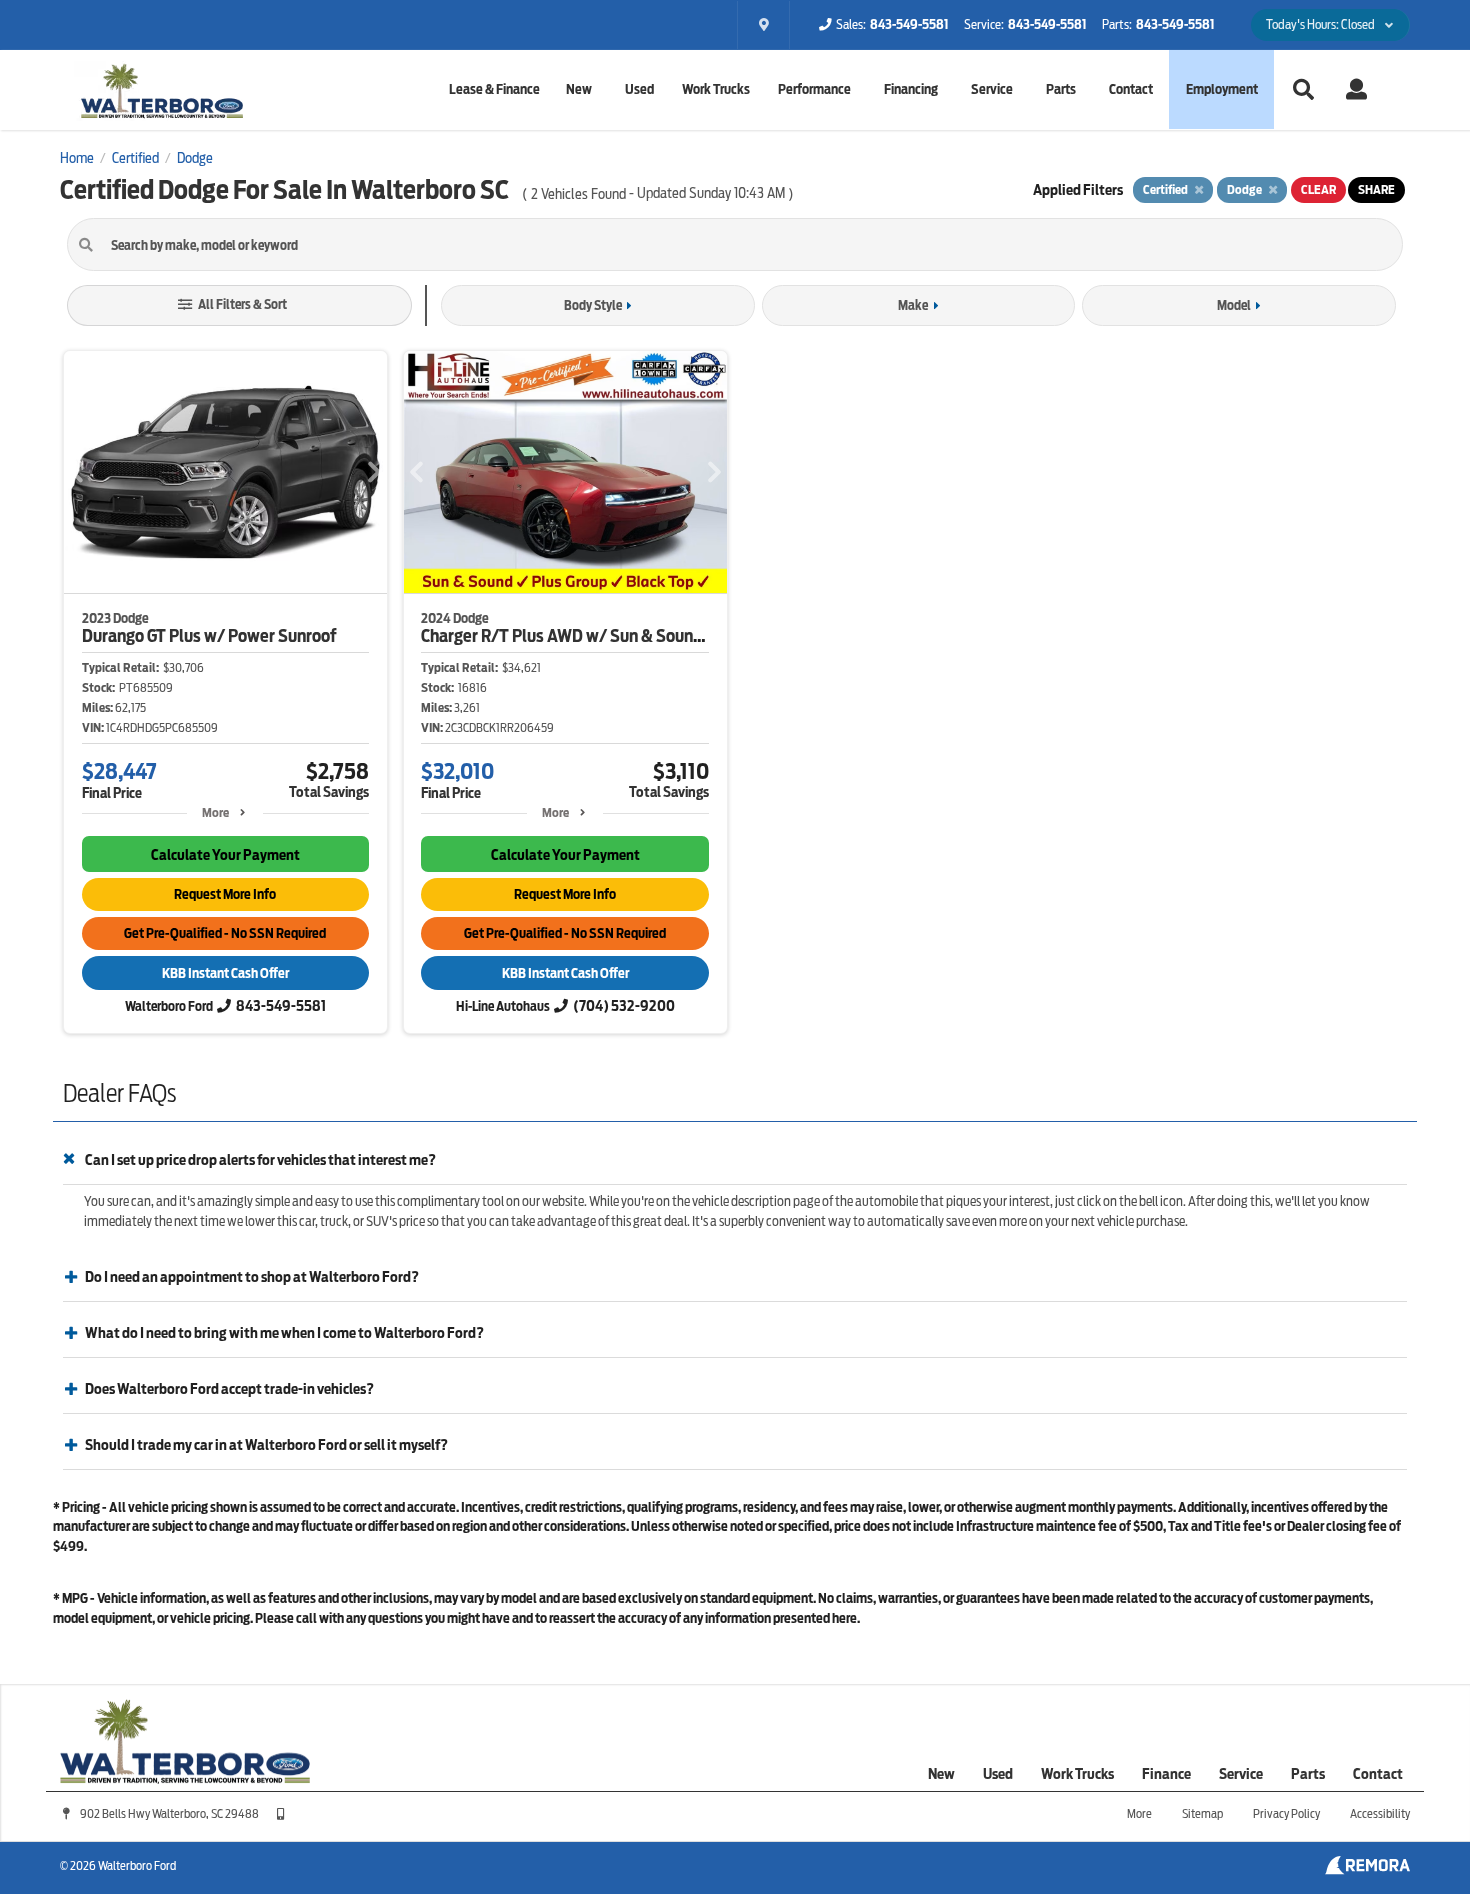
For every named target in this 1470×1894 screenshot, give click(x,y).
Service (992, 89)
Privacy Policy (1286, 1813)
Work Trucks (716, 89)
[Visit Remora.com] (1367, 1870)
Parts (1308, 1774)
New (941, 1774)
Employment (1222, 89)
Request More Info (225, 894)
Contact (1131, 89)
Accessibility (1380, 1813)
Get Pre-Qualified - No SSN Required (225, 933)
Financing (911, 89)
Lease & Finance (494, 89)
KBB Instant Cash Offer (225, 973)
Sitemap (1202, 1813)
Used (998, 1774)
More (215, 812)
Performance (814, 89)
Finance (1166, 1774)
